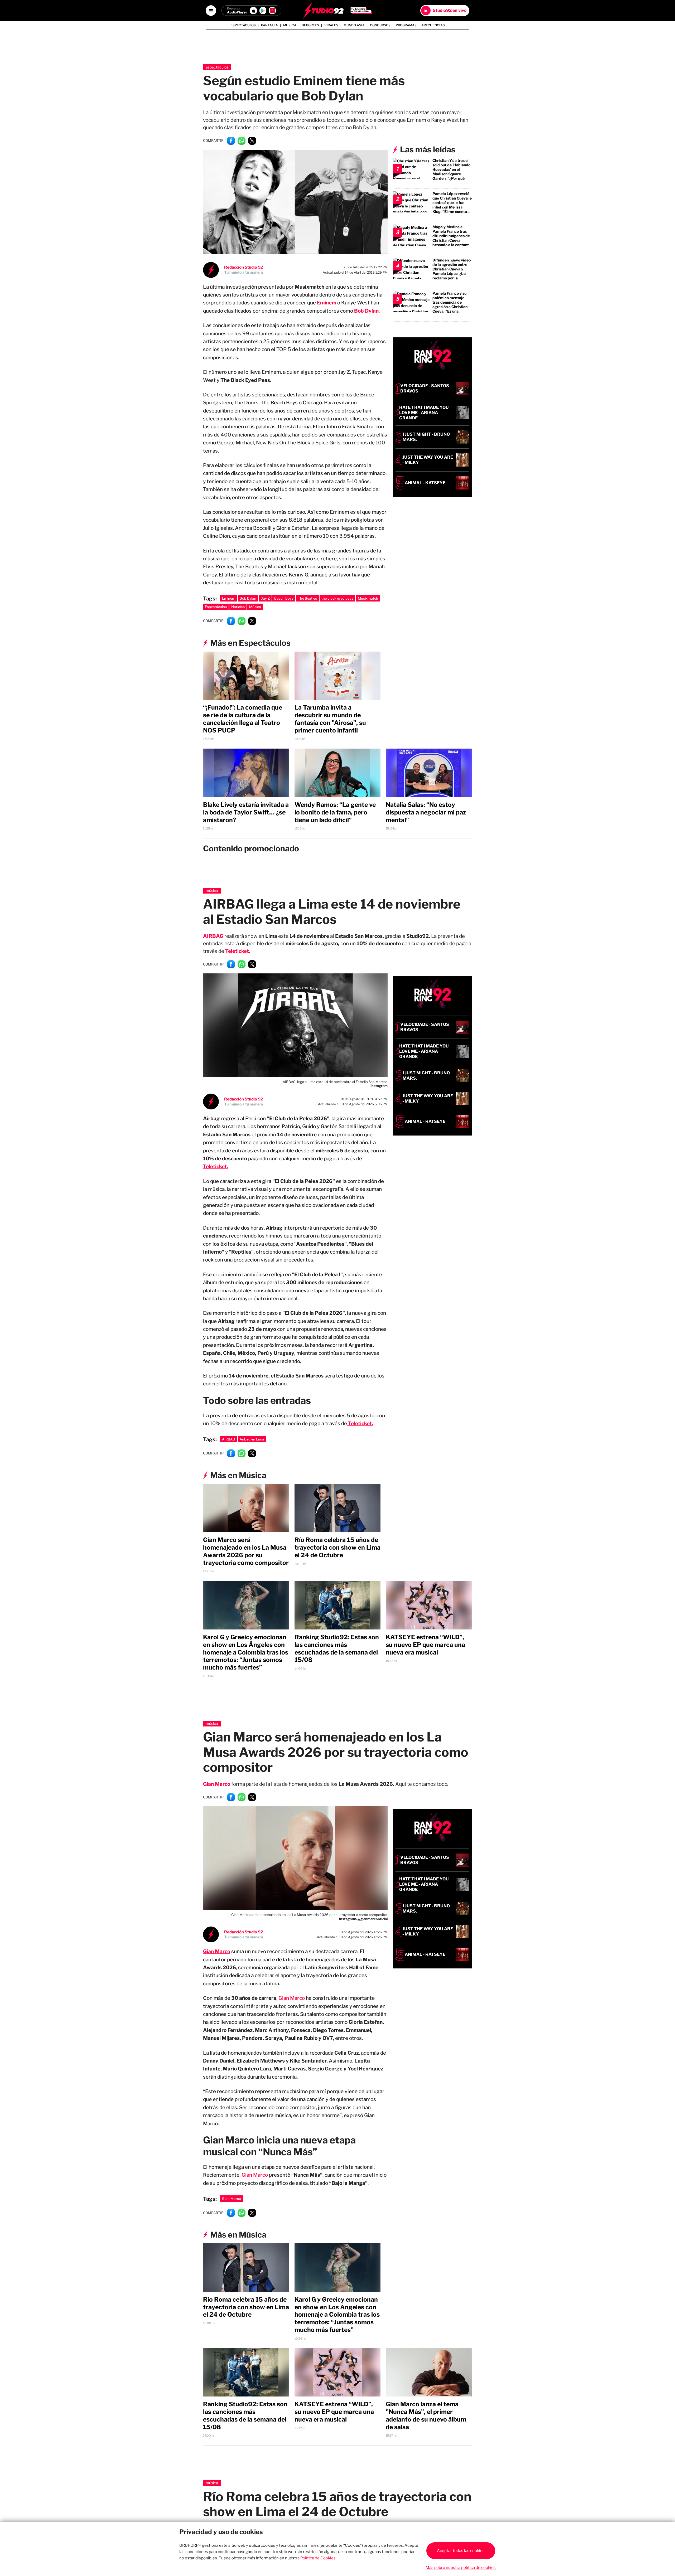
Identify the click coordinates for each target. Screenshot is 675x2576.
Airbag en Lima (252, 1439)
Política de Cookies (318, 2558)
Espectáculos (243, 25)
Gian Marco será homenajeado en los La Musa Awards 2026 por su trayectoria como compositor (246, 1551)
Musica (290, 25)
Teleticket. (238, 951)
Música (255, 607)
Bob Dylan (366, 311)
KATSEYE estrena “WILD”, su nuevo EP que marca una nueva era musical (425, 1645)
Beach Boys (284, 598)
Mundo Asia (354, 25)
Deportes (310, 25)
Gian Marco (292, 1998)
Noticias (238, 607)
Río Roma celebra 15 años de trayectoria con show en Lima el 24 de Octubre (337, 1547)
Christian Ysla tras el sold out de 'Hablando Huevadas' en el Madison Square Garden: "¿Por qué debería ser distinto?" (452, 172)
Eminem (327, 303)
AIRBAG (229, 1439)
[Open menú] (211, 11)
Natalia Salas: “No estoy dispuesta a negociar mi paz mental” (426, 812)
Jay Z (265, 598)
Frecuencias (433, 25)
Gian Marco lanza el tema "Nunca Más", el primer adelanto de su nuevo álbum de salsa (426, 2415)
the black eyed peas (337, 598)
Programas (406, 25)
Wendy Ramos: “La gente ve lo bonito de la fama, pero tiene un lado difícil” (335, 812)
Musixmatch (368, 598)
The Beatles (307, 598)
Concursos (380, 25)
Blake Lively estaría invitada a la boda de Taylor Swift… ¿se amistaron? (246, 812)
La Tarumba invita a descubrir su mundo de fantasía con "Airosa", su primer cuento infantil (330, 719)
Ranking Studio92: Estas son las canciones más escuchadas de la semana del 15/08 (337, 1648)
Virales (331, 25)
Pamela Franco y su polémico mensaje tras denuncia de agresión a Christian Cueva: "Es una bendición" (450, 304)
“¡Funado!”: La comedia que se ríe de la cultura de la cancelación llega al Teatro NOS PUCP (243, 719)
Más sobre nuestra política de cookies (461, 2568)
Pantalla (269, 25)
